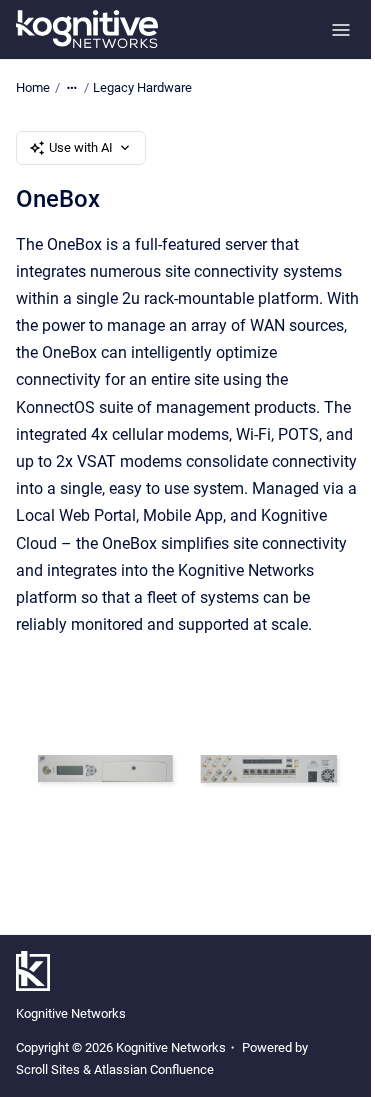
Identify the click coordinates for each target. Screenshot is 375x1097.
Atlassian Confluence (154, 1069)
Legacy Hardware (142, 87)
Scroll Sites (48, 1069)
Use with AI (81, 147)
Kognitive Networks (71, 1013)
